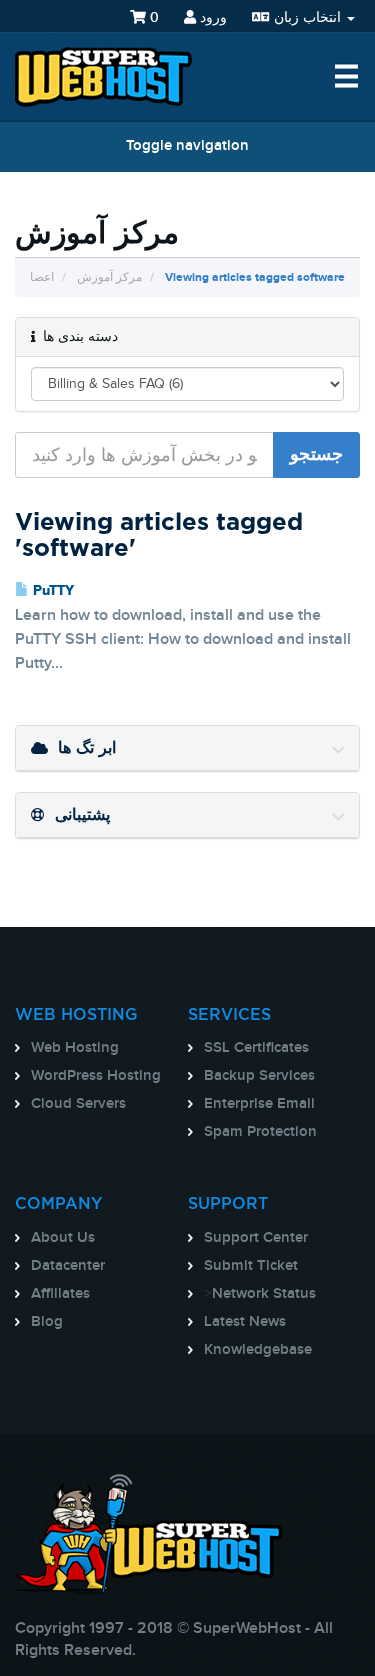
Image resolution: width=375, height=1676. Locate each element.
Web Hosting (75, 1048)
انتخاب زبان (307, 17)
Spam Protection (260, 1132)
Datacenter (68, 1266)
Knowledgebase (258, 1350)
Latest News (245, 1322)
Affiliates (60, 1294)
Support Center (256, 1238)
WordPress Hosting (96, 1076)
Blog (47, 1322)
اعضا (42, 277)
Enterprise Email (259, 1104)
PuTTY (51, 591)
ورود (211, 17)
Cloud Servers (78, 1104)
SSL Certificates (256, 1048)
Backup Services (259, 1076)
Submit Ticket (251, 1266)
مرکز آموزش (109, 277)
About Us (63, 1238)
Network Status (264, 1294)
